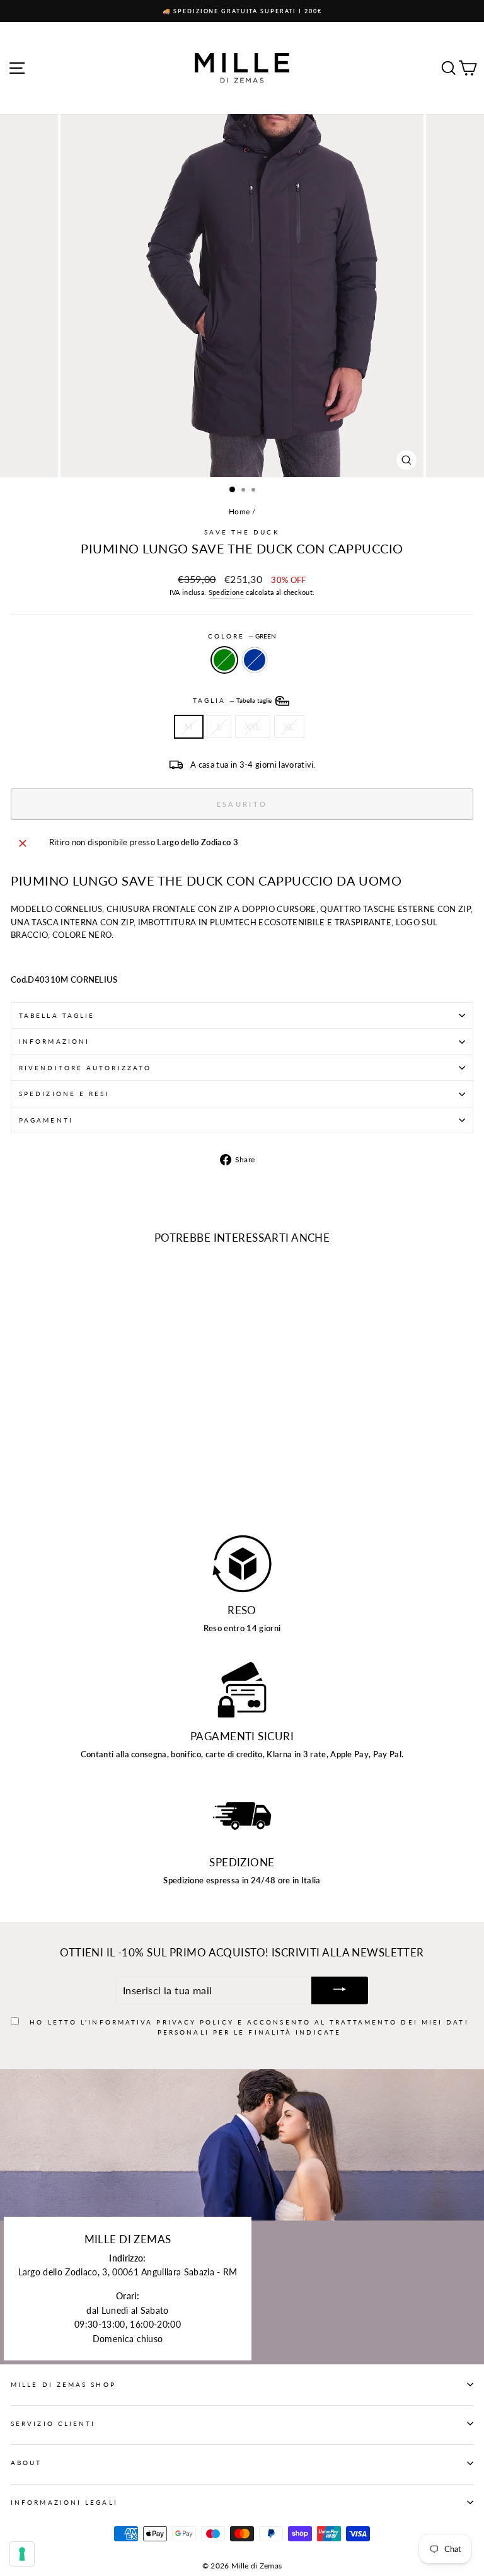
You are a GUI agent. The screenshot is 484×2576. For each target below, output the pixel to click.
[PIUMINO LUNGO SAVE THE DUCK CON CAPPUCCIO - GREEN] (18, 1488)
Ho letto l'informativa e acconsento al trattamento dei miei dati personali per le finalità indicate (249, 2027)
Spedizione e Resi (64, 1094)
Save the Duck (242, 532)
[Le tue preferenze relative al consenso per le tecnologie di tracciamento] (22, 2554)
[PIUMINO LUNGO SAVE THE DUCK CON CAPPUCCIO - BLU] (32, 1488)
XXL (253, 727)
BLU (255, 660)
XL (289, 727)
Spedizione (226, 592)
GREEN (224, 660)
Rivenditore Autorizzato (85, 1068)
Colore (242, 636)
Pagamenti (46, 1120)
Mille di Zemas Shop (63, 2384)
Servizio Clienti (53, 2423)
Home (239, 511)
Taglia (233, 700)
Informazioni (54, 1041)
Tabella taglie (57, 1015)
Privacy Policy (195, 2022)
